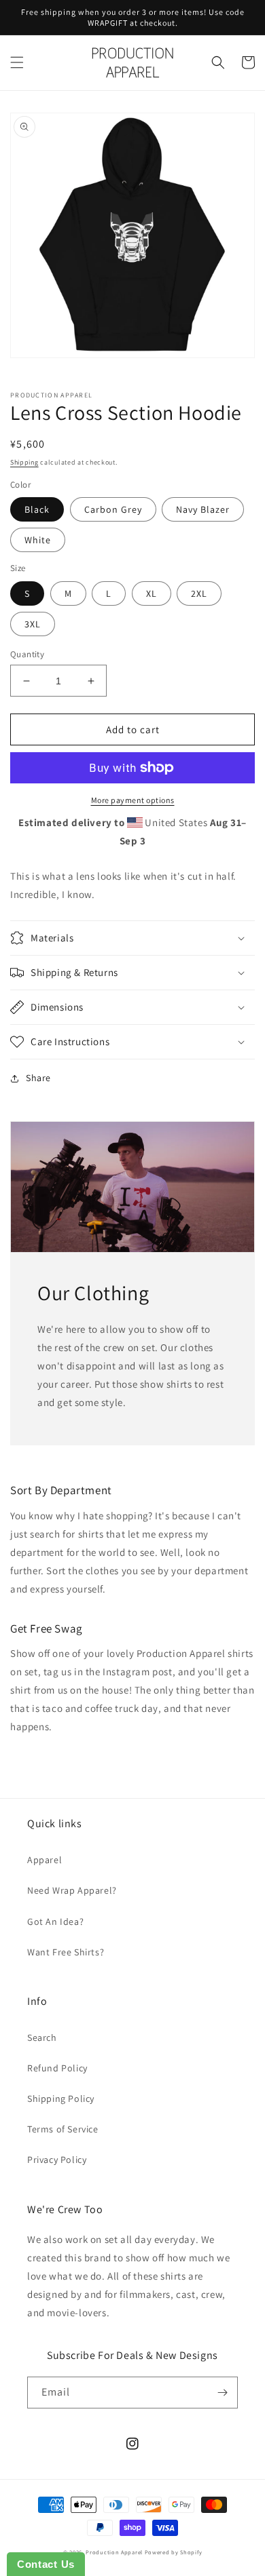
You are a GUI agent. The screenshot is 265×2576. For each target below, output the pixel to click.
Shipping (24, 462)
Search (42, 2037)
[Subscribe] (222, 2393)
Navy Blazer (203, 509)
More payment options (133, 800)
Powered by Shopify (174, 2552)
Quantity (27, 654)
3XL (33, 624)
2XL (199, 593)
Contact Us (46, 2564)
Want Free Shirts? (66, 1952)
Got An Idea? (55, 1921)
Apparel (45, 1860)
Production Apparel (114, 2552)
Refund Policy (57, 2068)
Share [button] (38, 1078)
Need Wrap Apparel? (72, 1890)
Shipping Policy (61, 2099)
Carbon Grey (113, 509)
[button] (17, 62)
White (38, 540)
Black (37, 509)
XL (152, 593)
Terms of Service (63, 2129)
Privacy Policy (57, 2160)
